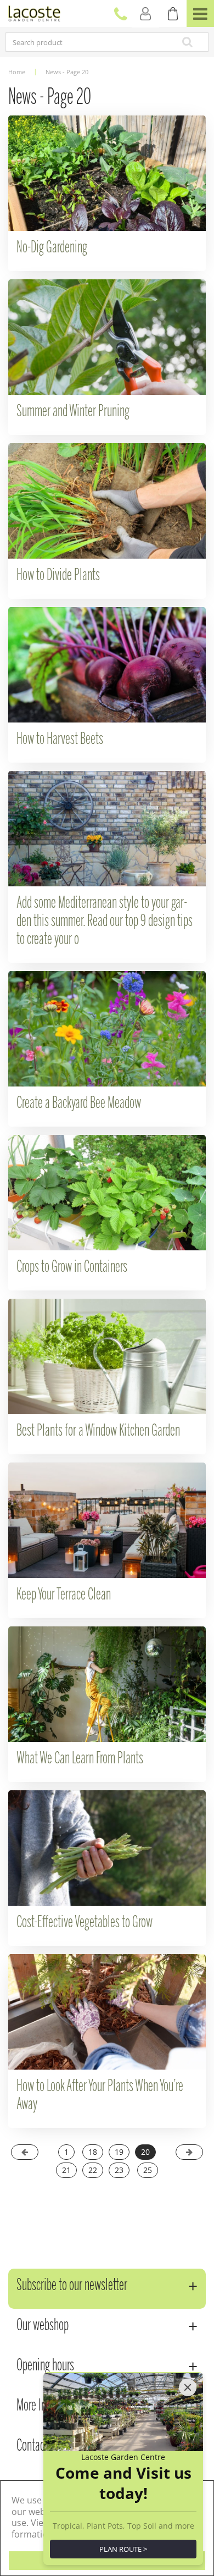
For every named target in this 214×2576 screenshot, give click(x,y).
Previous (25, 2152)
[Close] (188, 2387)
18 (93, 2152)
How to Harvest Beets (60, 740)
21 (66, 2170)
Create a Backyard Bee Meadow (79, 1104)
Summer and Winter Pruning (73, 412)
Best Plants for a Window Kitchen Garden (98, 1431)
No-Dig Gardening (52, 248)
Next (189, 2152)
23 (119, 2170)
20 (145, 2152)
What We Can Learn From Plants (80, 1759)
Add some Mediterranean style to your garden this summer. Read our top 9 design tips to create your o (105, 922)
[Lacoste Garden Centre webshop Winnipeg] (34, 12)
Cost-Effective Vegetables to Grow (85, 1923)
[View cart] (173, 14)
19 (119, 2152)
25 (148, 2170)
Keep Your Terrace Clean (64, 1595)
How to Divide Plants (58, 576)
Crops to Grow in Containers (72, 1267)
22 (93, 2170)
